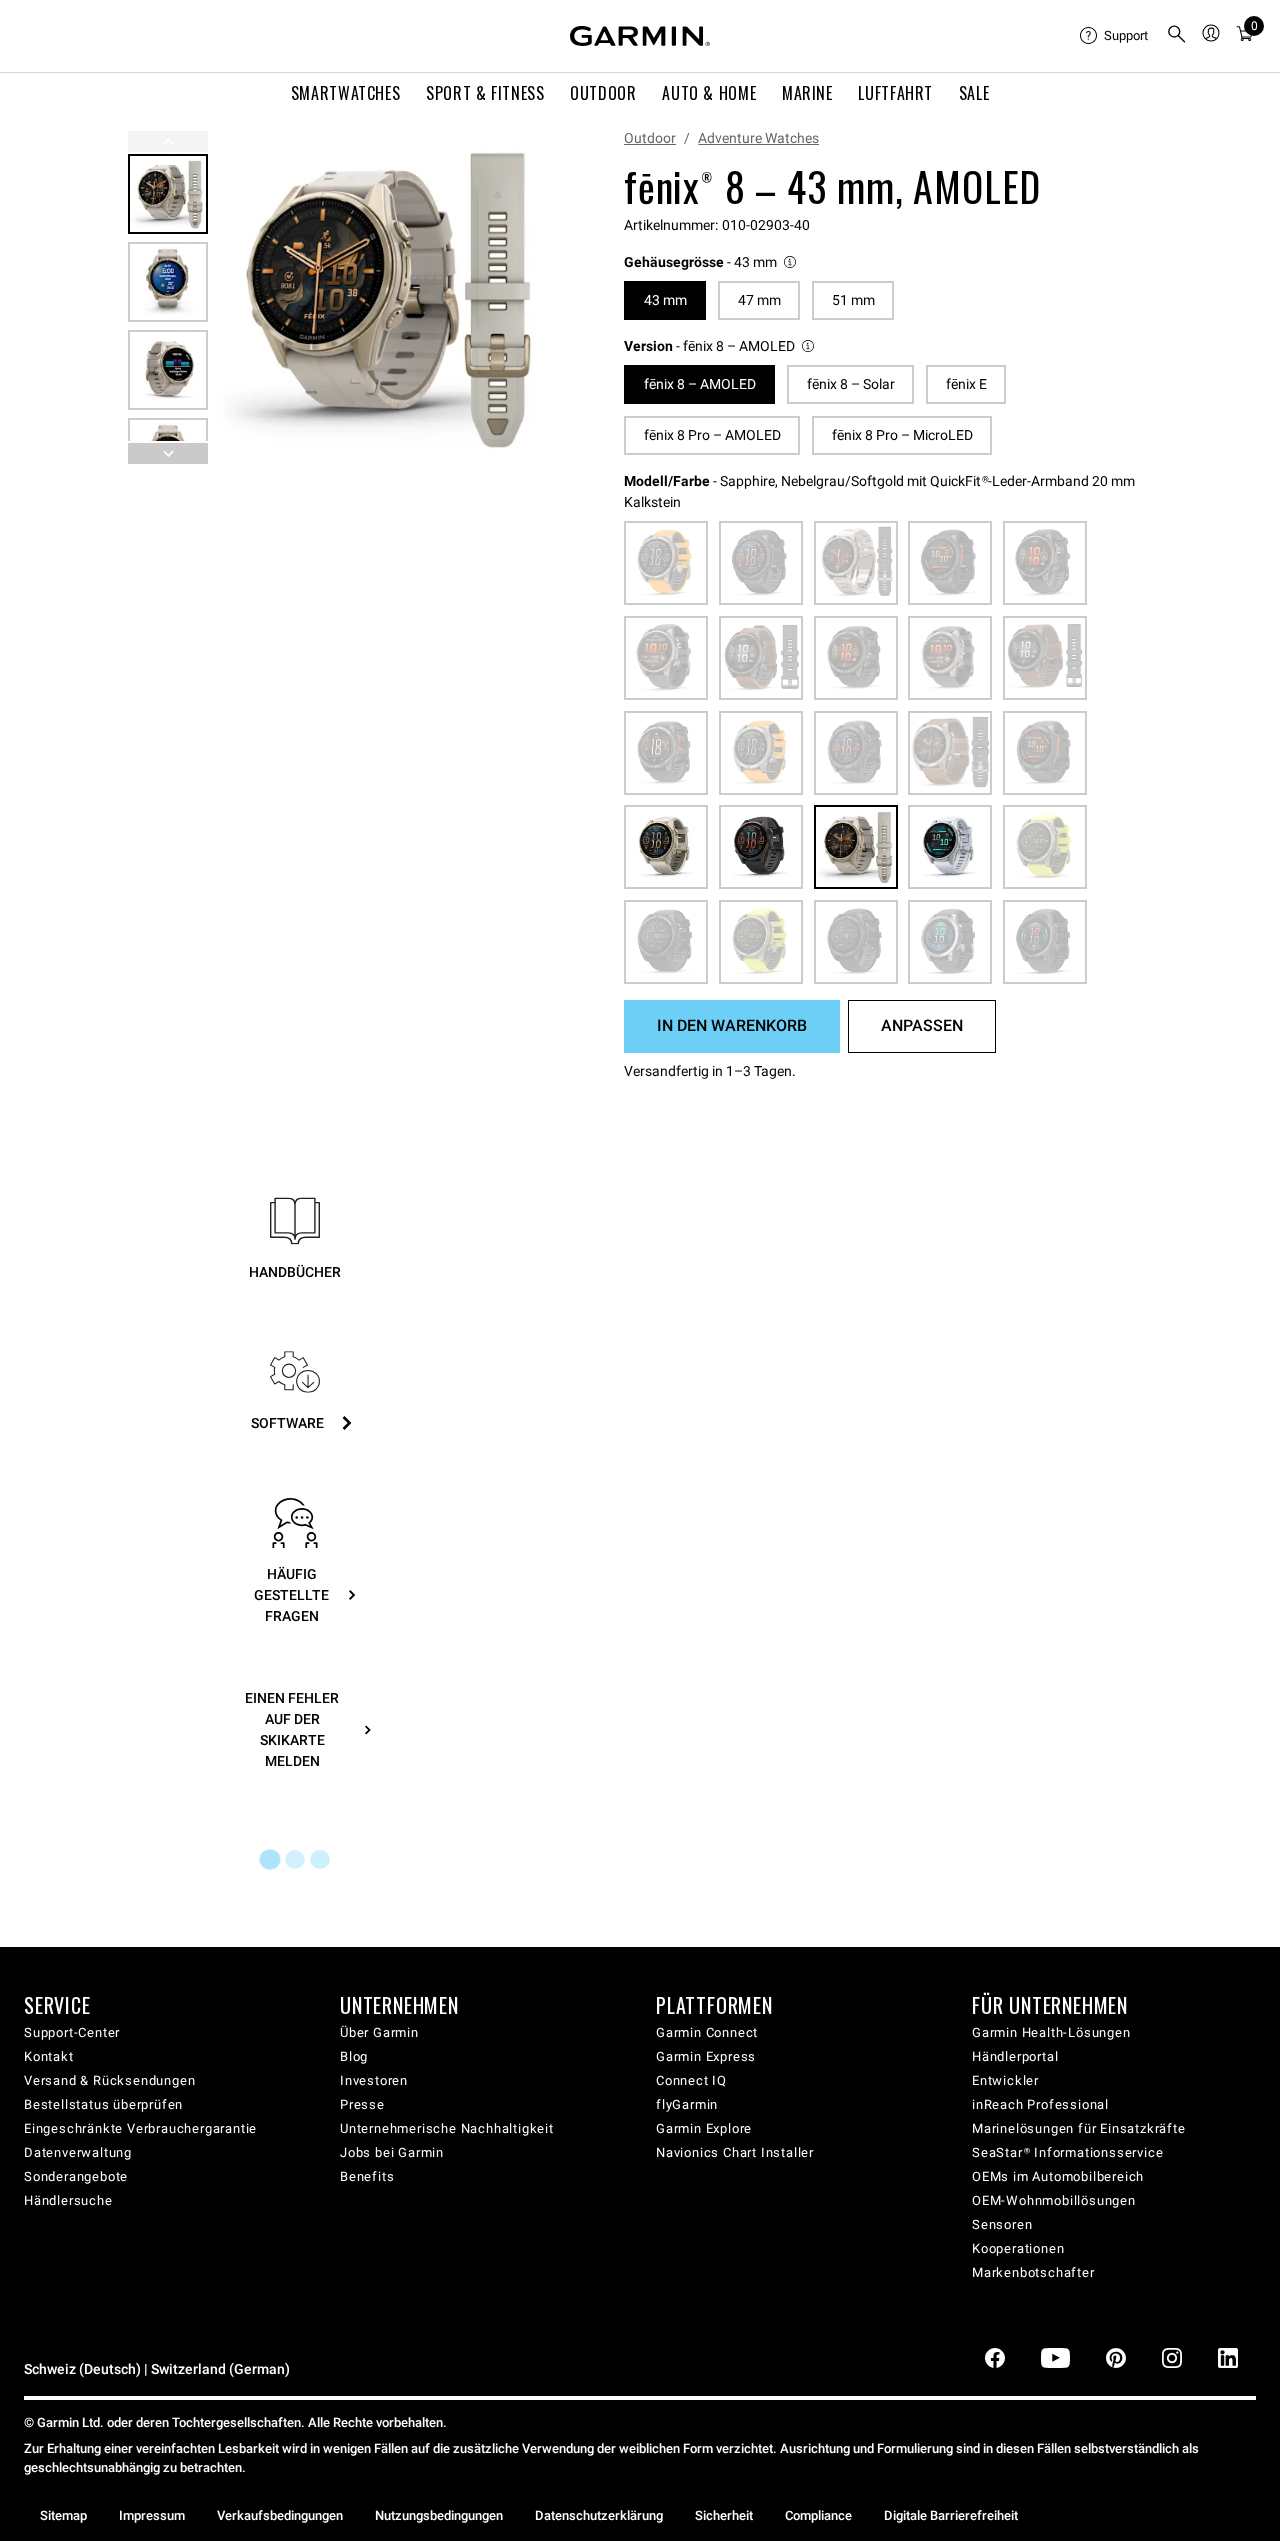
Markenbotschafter (1033, 2272)
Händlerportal (1015, 2056)
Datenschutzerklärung (599, 2515)
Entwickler (1005, 2080)
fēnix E (966, 384)
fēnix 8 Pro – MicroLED (902, 435)
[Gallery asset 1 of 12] (379, 297)
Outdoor (650, 138)
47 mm (759, 300)
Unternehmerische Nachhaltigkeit (447, 2128)
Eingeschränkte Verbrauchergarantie (140, 2128)
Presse (362, 2104)
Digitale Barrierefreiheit (951, 2515)
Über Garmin (379, 2032)
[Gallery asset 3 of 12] (168, 370)
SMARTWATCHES (346, 93)
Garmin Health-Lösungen (1051, 2032)
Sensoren (1002, 2224)
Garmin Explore (704, 2128)
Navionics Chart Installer (735, 2152)
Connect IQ (691, 2080)
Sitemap (63, 2515)
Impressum (152, 2515)
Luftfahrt (895, 93)
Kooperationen (1018, 2248)
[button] (711, 262)
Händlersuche (68, 2200)
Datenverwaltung (78, 2152)
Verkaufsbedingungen (280, 2515)
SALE (974, 93)
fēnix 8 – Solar (851, 384)
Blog (354, 2056)
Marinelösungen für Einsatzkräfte (1079, 2128)
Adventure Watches (758, 138)
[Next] (519, 298)
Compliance (818, 2515)
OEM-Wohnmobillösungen (1054, 2200)
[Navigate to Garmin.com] (640, 36)
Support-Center (72, 2032)
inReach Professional (1040, 2104)
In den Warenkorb (732, 1025)
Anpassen (922, 1025)
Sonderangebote (76, 2176)
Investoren (374, 2080)
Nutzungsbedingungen (439, 2515)
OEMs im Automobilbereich (1058, 2176)
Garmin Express (706, 2056)
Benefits (367, 2176)
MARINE (807, 93)
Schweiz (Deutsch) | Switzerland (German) (157, 2369)
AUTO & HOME (709, 93)
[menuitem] (1115, 36)
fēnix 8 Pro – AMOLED (712, 435)
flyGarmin (687, 2104)
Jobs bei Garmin (392, 2152)
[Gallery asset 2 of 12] (168, 282)
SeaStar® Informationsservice (1067, 2152)
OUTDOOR (603, 93)
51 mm (853, 300)
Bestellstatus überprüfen (103, 2104)
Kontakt (49, 2056)
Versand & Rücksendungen (109, 2080)
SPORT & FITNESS (485, 93)
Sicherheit (724, 2515)
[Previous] (168, 141)
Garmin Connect (707, 2032)
